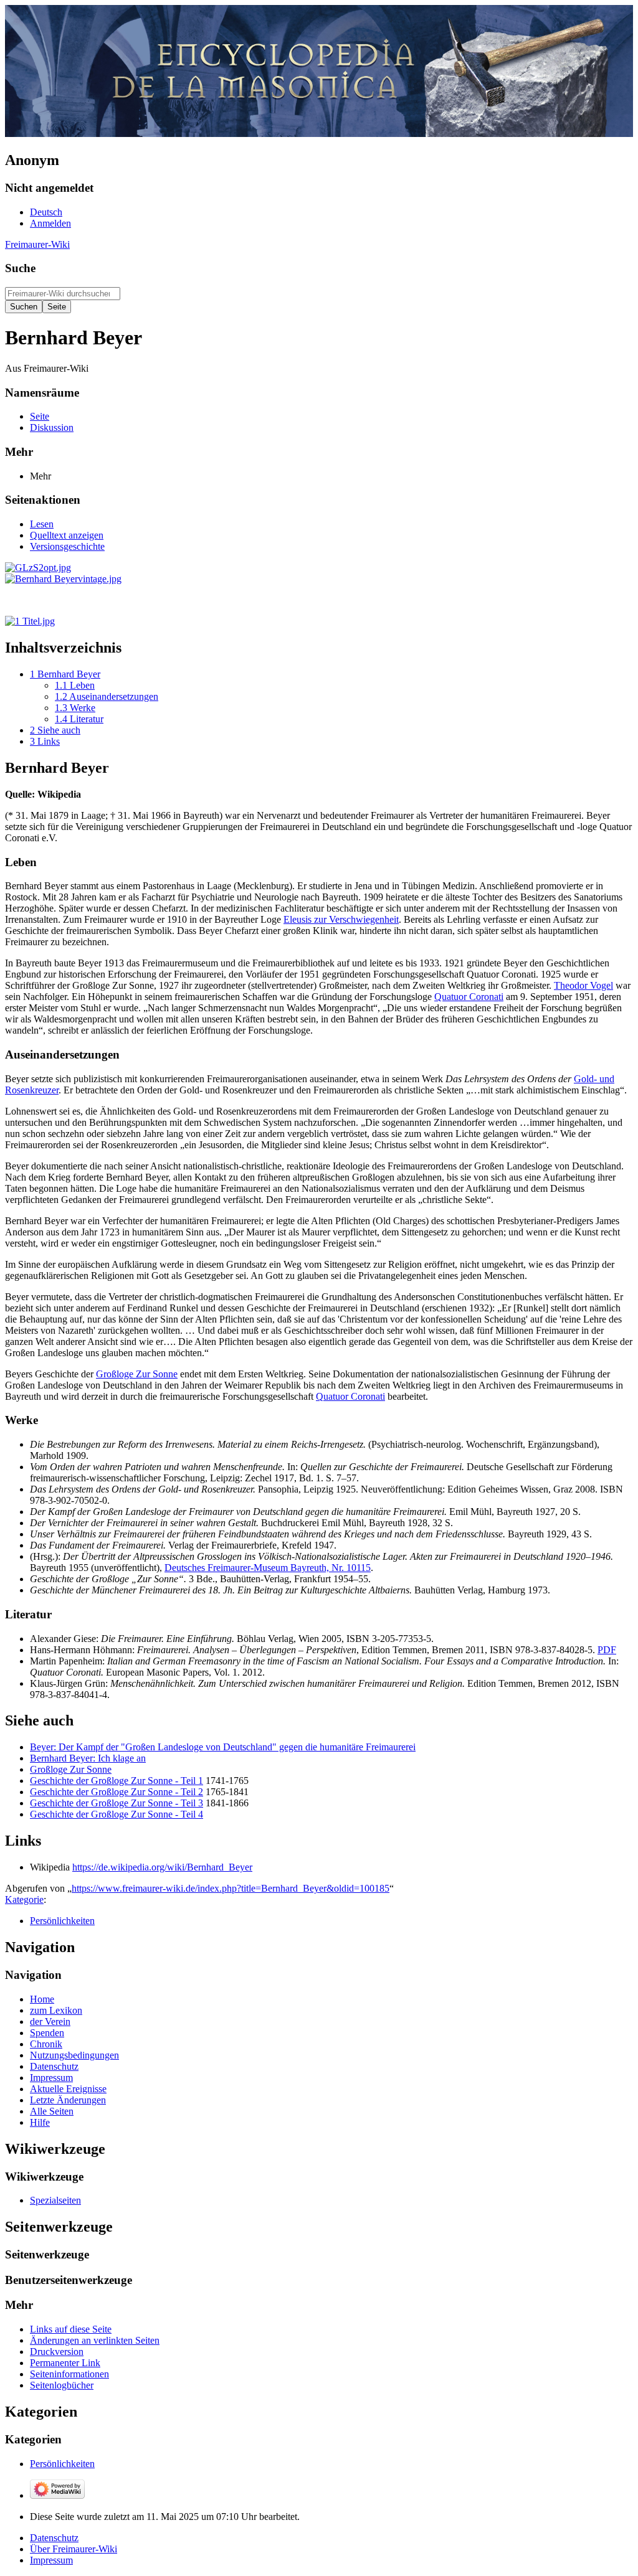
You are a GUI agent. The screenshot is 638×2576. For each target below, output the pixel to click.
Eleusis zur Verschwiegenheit (341, 919)
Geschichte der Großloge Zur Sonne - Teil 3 (117, 1803)
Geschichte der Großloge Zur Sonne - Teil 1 (117, 1781)
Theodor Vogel (583, 985)
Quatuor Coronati (469, 997)
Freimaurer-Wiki (37, 244)
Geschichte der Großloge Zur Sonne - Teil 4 (117, 1814)
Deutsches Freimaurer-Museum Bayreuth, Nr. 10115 (268, 1568)
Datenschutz (54, 2538)
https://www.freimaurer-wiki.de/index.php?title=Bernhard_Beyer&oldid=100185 (231, 1888)
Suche (20, 268)
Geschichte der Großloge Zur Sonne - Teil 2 (117, 1792)
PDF (607, 1650)
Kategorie (24, 1899)
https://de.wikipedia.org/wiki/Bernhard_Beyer (162, 1867)
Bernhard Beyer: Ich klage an (88, 1758)
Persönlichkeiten (62, 1921)
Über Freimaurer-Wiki (74, 2549)
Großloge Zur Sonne (137, 1374)
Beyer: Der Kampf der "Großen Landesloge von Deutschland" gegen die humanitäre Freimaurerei (223, 1747)
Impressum (51, 2560)
